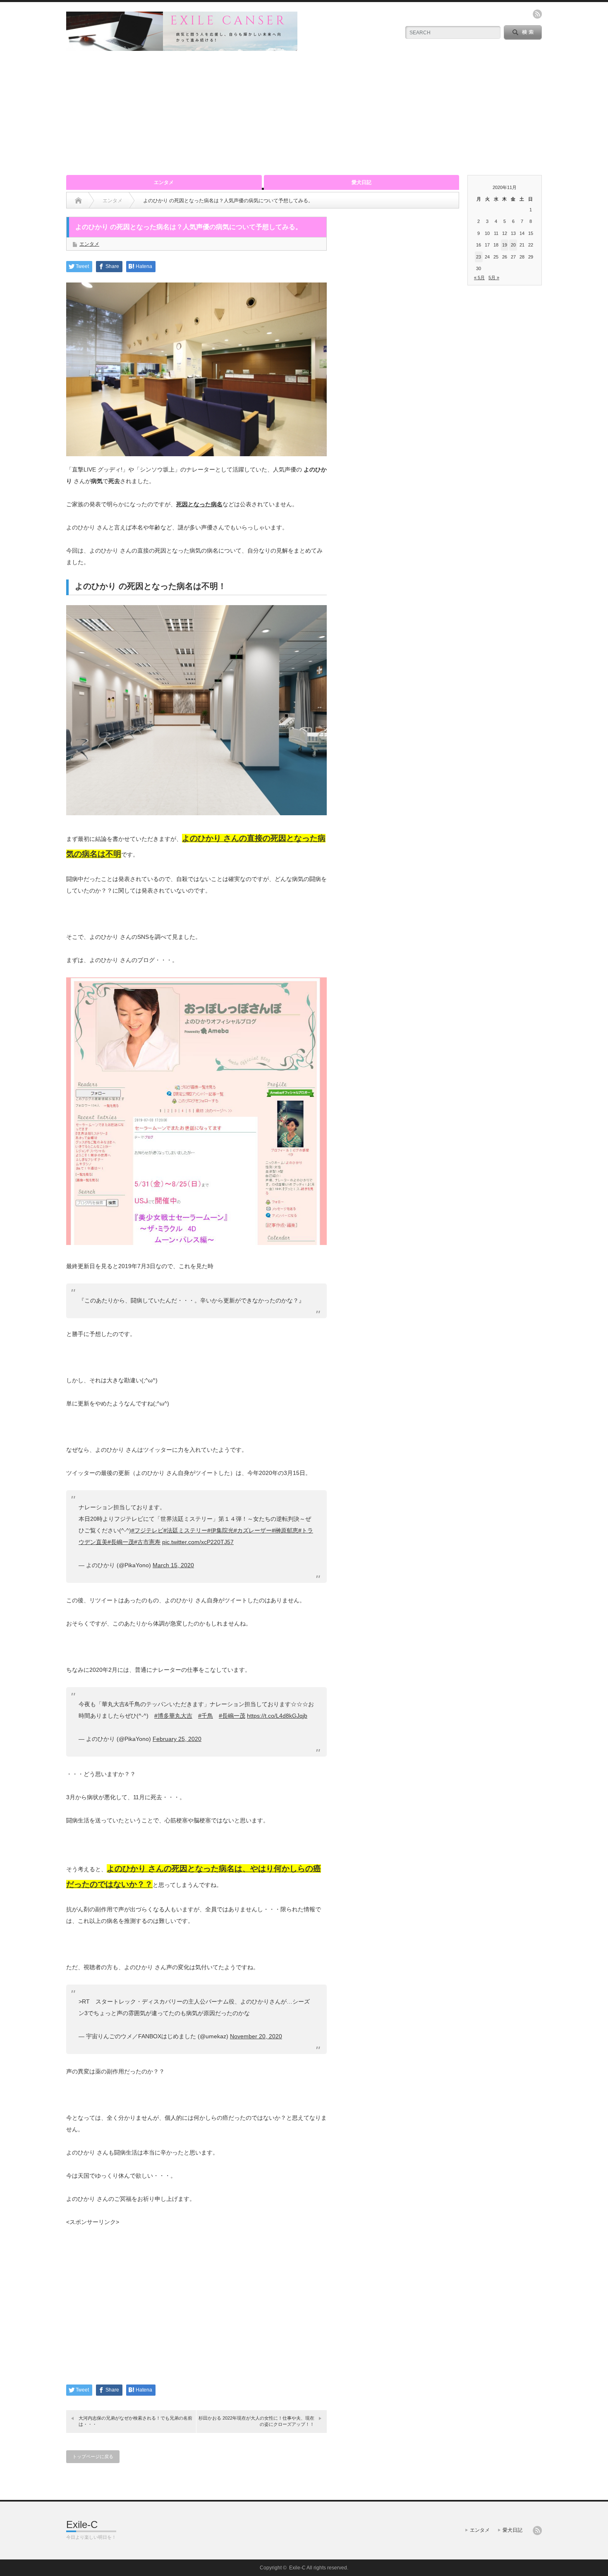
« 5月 (479, 278)
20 (513, 245)
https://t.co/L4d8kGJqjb (277, 1716)
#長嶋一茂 (121, 1542)
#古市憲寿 (147, 1542)
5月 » (494, 278)
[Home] (78, 201)
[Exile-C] (182, 47)
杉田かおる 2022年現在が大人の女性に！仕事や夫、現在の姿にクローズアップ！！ (256, 2421)
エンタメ (164, 182)
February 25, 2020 (177, 1739)
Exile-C (82, 2525)
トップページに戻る (93, 2456)
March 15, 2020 (173, 1565)
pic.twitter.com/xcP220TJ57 (198, 1542)
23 (479, 257)
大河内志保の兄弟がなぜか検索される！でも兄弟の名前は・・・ (135, 2421)
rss (537, 14)
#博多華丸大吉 (173, 1716)
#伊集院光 (220, 1530)
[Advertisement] (304, 113)
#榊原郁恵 (285, 1530)
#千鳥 (206, 1716)
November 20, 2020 (256, 2036)
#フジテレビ (147, 1530)
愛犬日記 (361, 182)
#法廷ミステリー (185, 1530)
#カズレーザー (253, 1530)
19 (505, 245)
